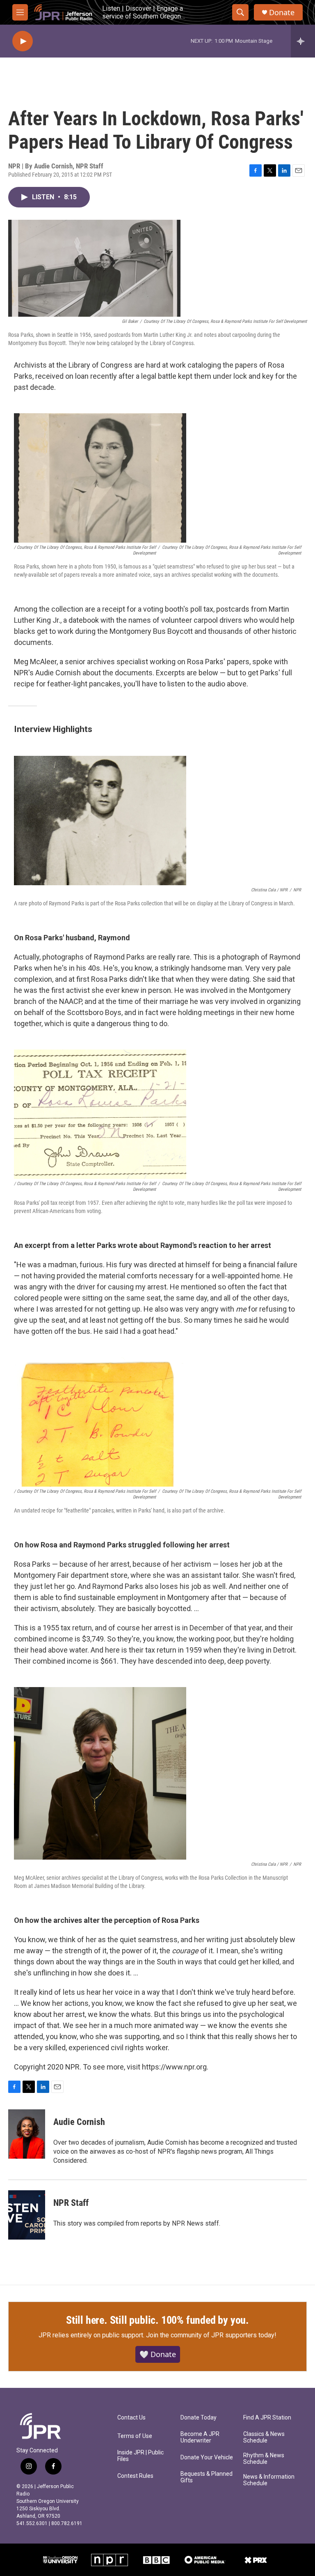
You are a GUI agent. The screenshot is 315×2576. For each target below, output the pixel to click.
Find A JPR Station (267, 2418)
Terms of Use (135, 2436)
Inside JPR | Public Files (140, 2456)
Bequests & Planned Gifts (207, 2477)
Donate (282, 13)
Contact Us (131, 2418)
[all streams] (303, 41)
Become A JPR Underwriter (200, 2437)
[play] (23, 41)
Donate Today (199, 2418)
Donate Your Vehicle (207, 2457)
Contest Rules (135, 2476)
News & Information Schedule (269, 2480)
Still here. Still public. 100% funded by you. (157, 2320)
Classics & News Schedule (264, 2437)
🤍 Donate (158, 2354)
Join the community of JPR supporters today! (211, 2335)
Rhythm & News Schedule (264, 2459)
